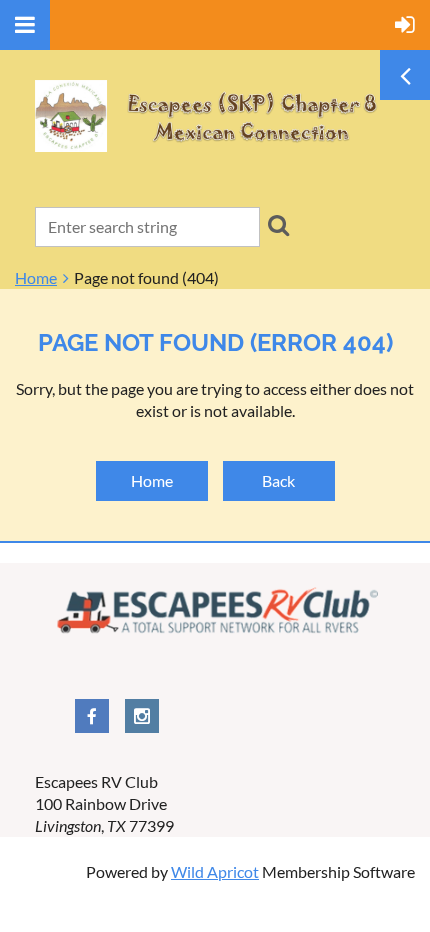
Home (36, 277)
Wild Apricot (215, 871)
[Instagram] (142, 716)
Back (278, 480)
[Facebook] (92, 716)
